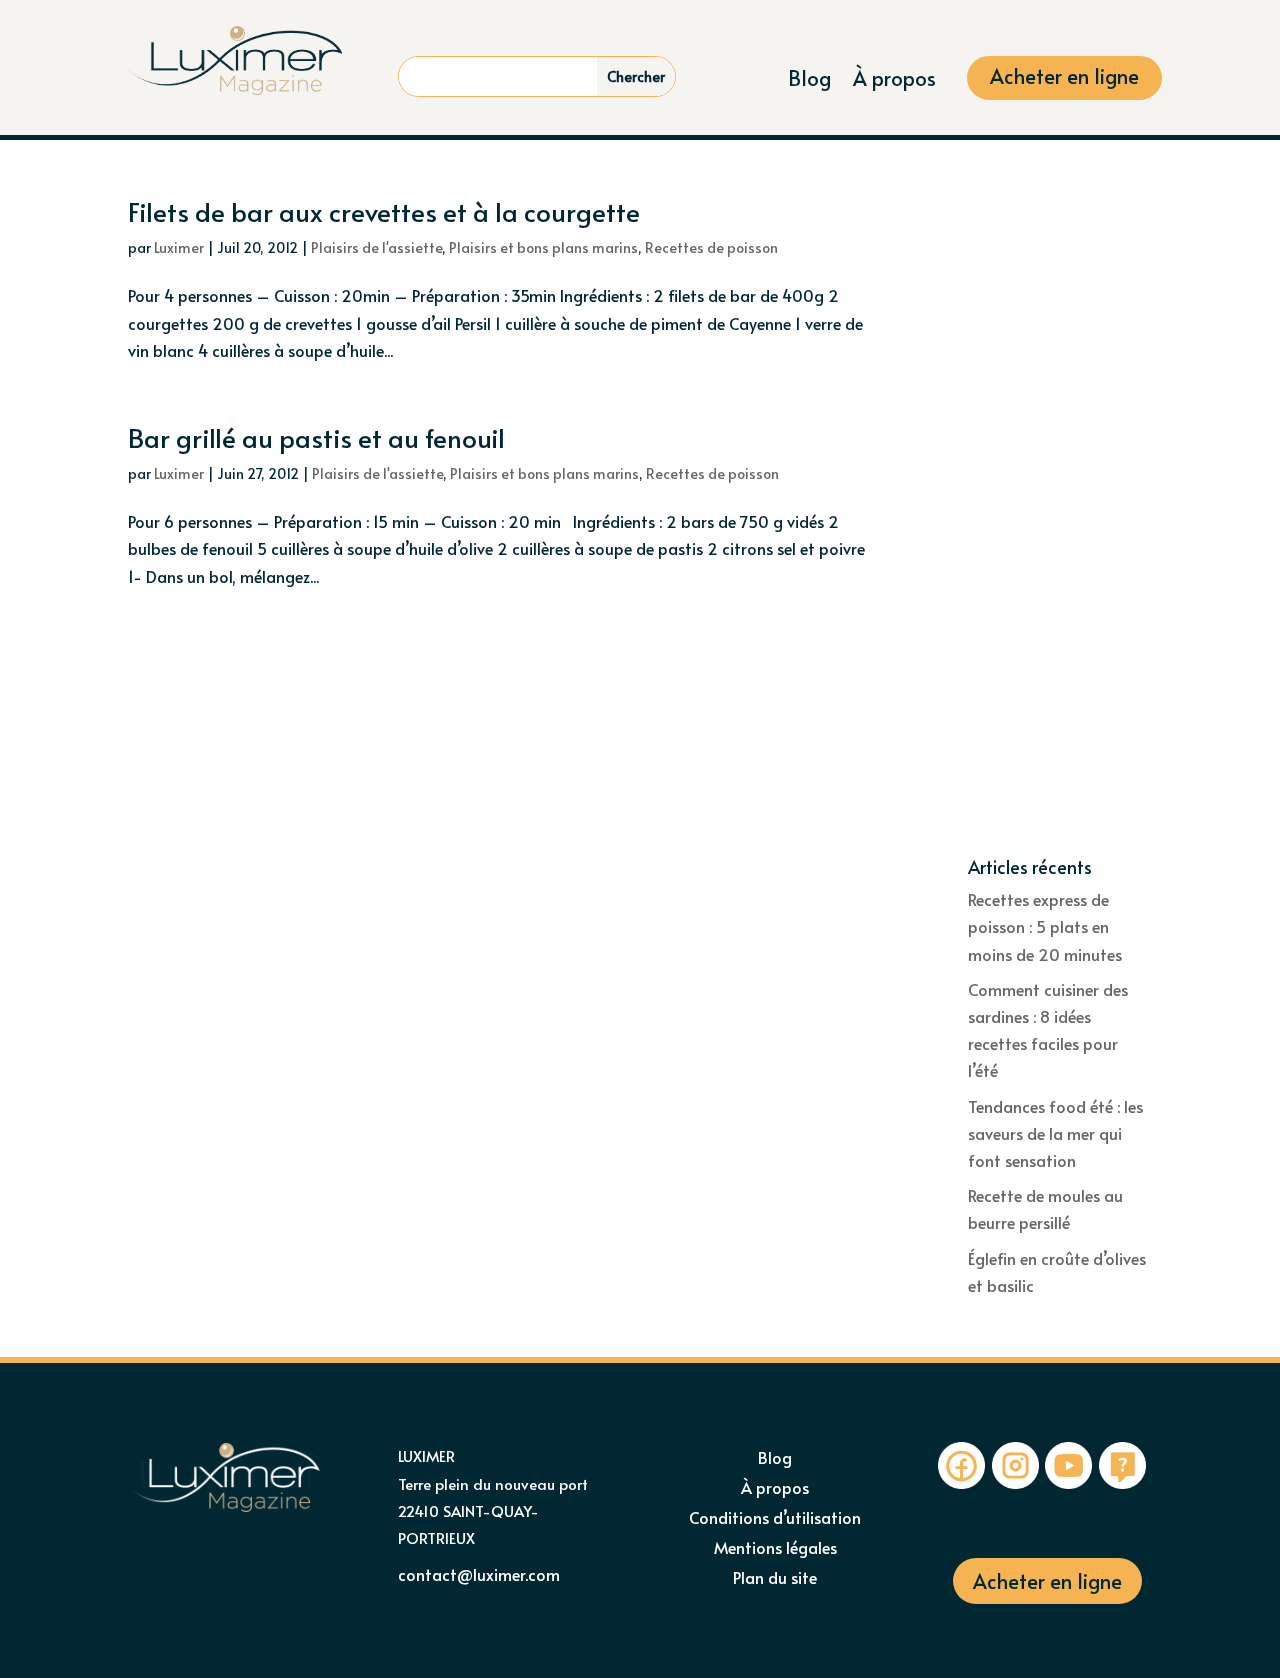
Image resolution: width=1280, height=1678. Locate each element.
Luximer (179, 247)
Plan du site (775, 1579)
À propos (894, 81)
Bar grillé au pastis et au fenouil (316, 437)
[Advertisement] (1060, 528)
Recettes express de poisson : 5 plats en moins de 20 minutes (1045, 926)
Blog (809, 81)
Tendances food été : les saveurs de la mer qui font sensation (1055, 1133)
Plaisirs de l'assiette (376, 247)
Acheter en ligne (1064, 79)
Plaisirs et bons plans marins (543, 247)
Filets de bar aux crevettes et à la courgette (384, 211)
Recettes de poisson (711, 247)
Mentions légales (775, 1549)
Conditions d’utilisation (775, 1519)
